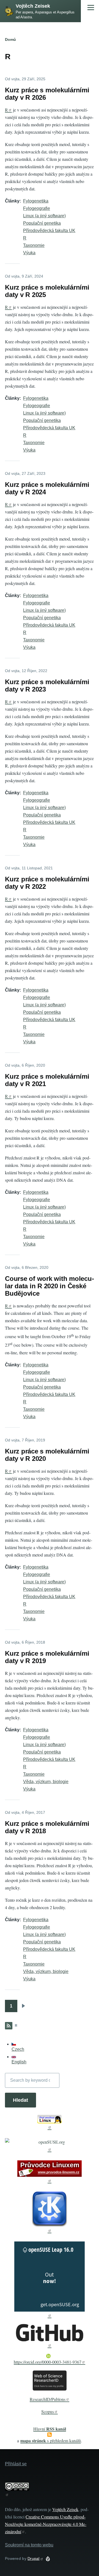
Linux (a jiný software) (44, 216)
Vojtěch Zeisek (33, 6)
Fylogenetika (36, 201)
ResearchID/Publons (48, 2399)
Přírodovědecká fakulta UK (49, 231)
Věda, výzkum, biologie (46, 1782)
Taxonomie (34, 245)
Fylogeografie (37, 208)
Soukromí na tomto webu (29, 2545)
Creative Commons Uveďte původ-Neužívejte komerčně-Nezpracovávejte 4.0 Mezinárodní (46, 2524)
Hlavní (50, 2429)
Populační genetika (42, 223)
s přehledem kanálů (51, 2441)
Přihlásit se (16, 2464)
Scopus (48, 2411)
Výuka (29, 253)
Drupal (34, 2558)
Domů (10, 39)
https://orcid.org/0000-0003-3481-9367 (48, 2362)
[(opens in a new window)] (50, 2122)
